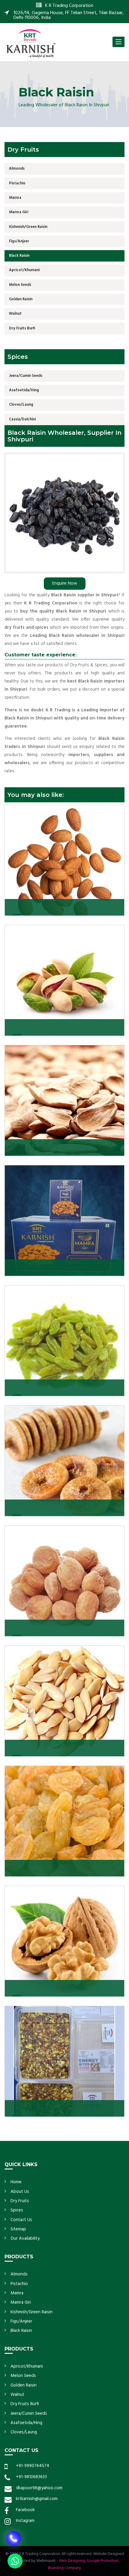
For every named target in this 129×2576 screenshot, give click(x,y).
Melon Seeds (20, 285)
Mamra (15, 198)
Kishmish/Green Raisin (28, 227)
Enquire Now (65, 583)
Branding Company (64, 2568)
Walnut (15, 314)
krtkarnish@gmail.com (37, 2499)
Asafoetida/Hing (24, 390)
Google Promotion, (103, 2561)
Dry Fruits (20, 2201)
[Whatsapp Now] (15, 2561)
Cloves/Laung (21, 405)
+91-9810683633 (31, 2477)
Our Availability (25, 2238)
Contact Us (21, 2220)
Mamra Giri (19, 212)
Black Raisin (19, 256)
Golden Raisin (21, 299)
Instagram (25, 2521)
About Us (20, 2192)
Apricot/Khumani (24, 270)
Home (16, 2182)
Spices (17, 2210)
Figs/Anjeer (19, 241)
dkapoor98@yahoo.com (39, 2488)
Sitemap (18, 2229)
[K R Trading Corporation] (31, 43)
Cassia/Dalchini (22, 419)
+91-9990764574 (33, 2466)
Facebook (25, 2510)
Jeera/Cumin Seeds (26, 376)
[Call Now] (13, 2531)
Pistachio (17, 183)
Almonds (17, 169)
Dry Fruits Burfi (22, 328)
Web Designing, (72, 2561)
